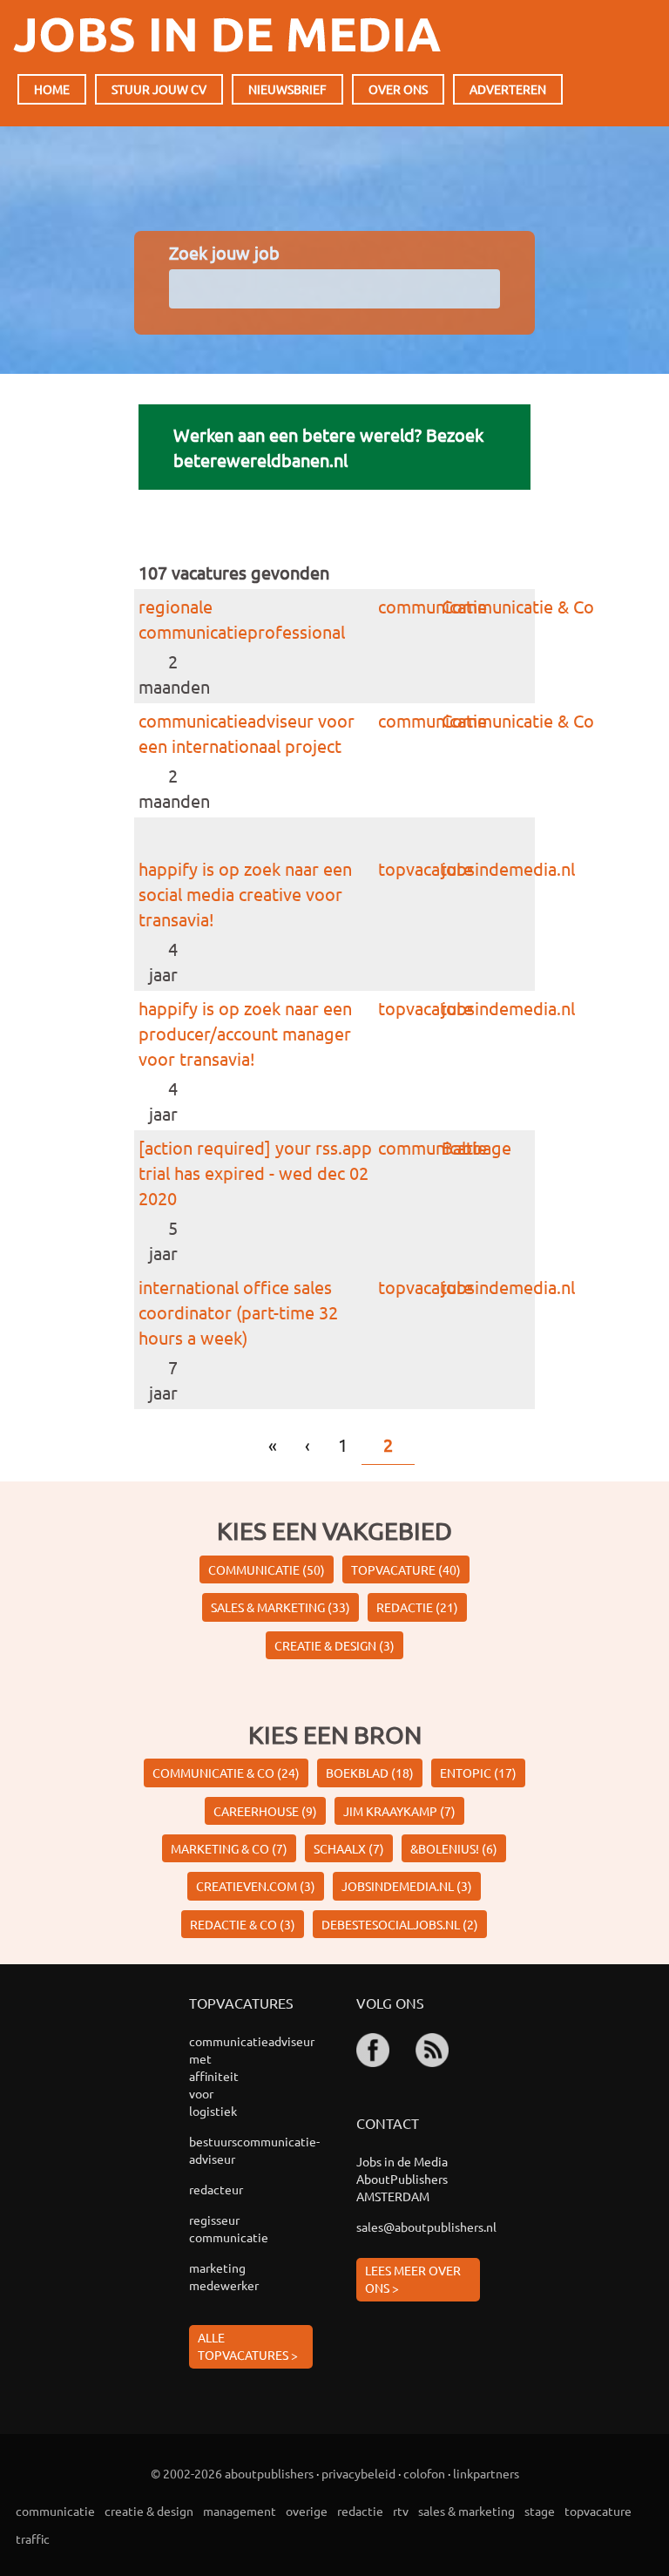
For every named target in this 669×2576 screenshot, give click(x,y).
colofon (424, 2473)
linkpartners (486, 2473)
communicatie (432, 606)
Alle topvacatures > (248, 2346)
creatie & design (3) (334, 1645)
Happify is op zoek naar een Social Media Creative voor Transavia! (245, 894)
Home (52, 89)
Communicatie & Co (518, 606)
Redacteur (216, 2189)
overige (307, 2511)
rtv (401, 2511)
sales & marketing (466, 2511)
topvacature (426, 868)
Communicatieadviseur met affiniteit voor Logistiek (226, 2076)
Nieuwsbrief (287, 89)
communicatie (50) (267, 1569)
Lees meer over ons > (413, 2279)
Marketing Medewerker (224, 2276)
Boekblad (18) (370, 1773)
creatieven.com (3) (256, 1886)
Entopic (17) (478, 1773)
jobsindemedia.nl (508, 868)
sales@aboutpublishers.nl (418, 2227)
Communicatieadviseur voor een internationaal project (247, 733)
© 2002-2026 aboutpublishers (232, 2473)
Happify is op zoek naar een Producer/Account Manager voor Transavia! (245, 1033)
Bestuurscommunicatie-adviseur (226, 2150)
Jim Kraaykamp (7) (399, 1811)
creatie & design (149, 2511)
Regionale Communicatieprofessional (242, 619)
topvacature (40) (406, 1569)
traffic (33, 2539)
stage (540, 2511)
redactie (360, 2511)
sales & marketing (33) (280, 1607)
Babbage (476, 1147)
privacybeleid (358, 2473)
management (240, 2511)
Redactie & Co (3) (243, 1924)
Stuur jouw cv (159, 89)
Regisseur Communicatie (226, 2228)
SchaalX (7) (349, 1848)
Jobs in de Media (227, 35)
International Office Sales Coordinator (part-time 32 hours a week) (238, 1312)
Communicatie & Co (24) (226, 1773)
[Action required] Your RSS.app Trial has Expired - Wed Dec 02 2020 (255, 1173)
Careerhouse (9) (265, 1811)
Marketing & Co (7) (229, 1848)
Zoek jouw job (224, 252)
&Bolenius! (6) (454, 1848)
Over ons (398, 89)
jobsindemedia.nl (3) (407, 1886)
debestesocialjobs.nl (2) (400, 1924)
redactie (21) (417, 1607)
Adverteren (508, 89)
